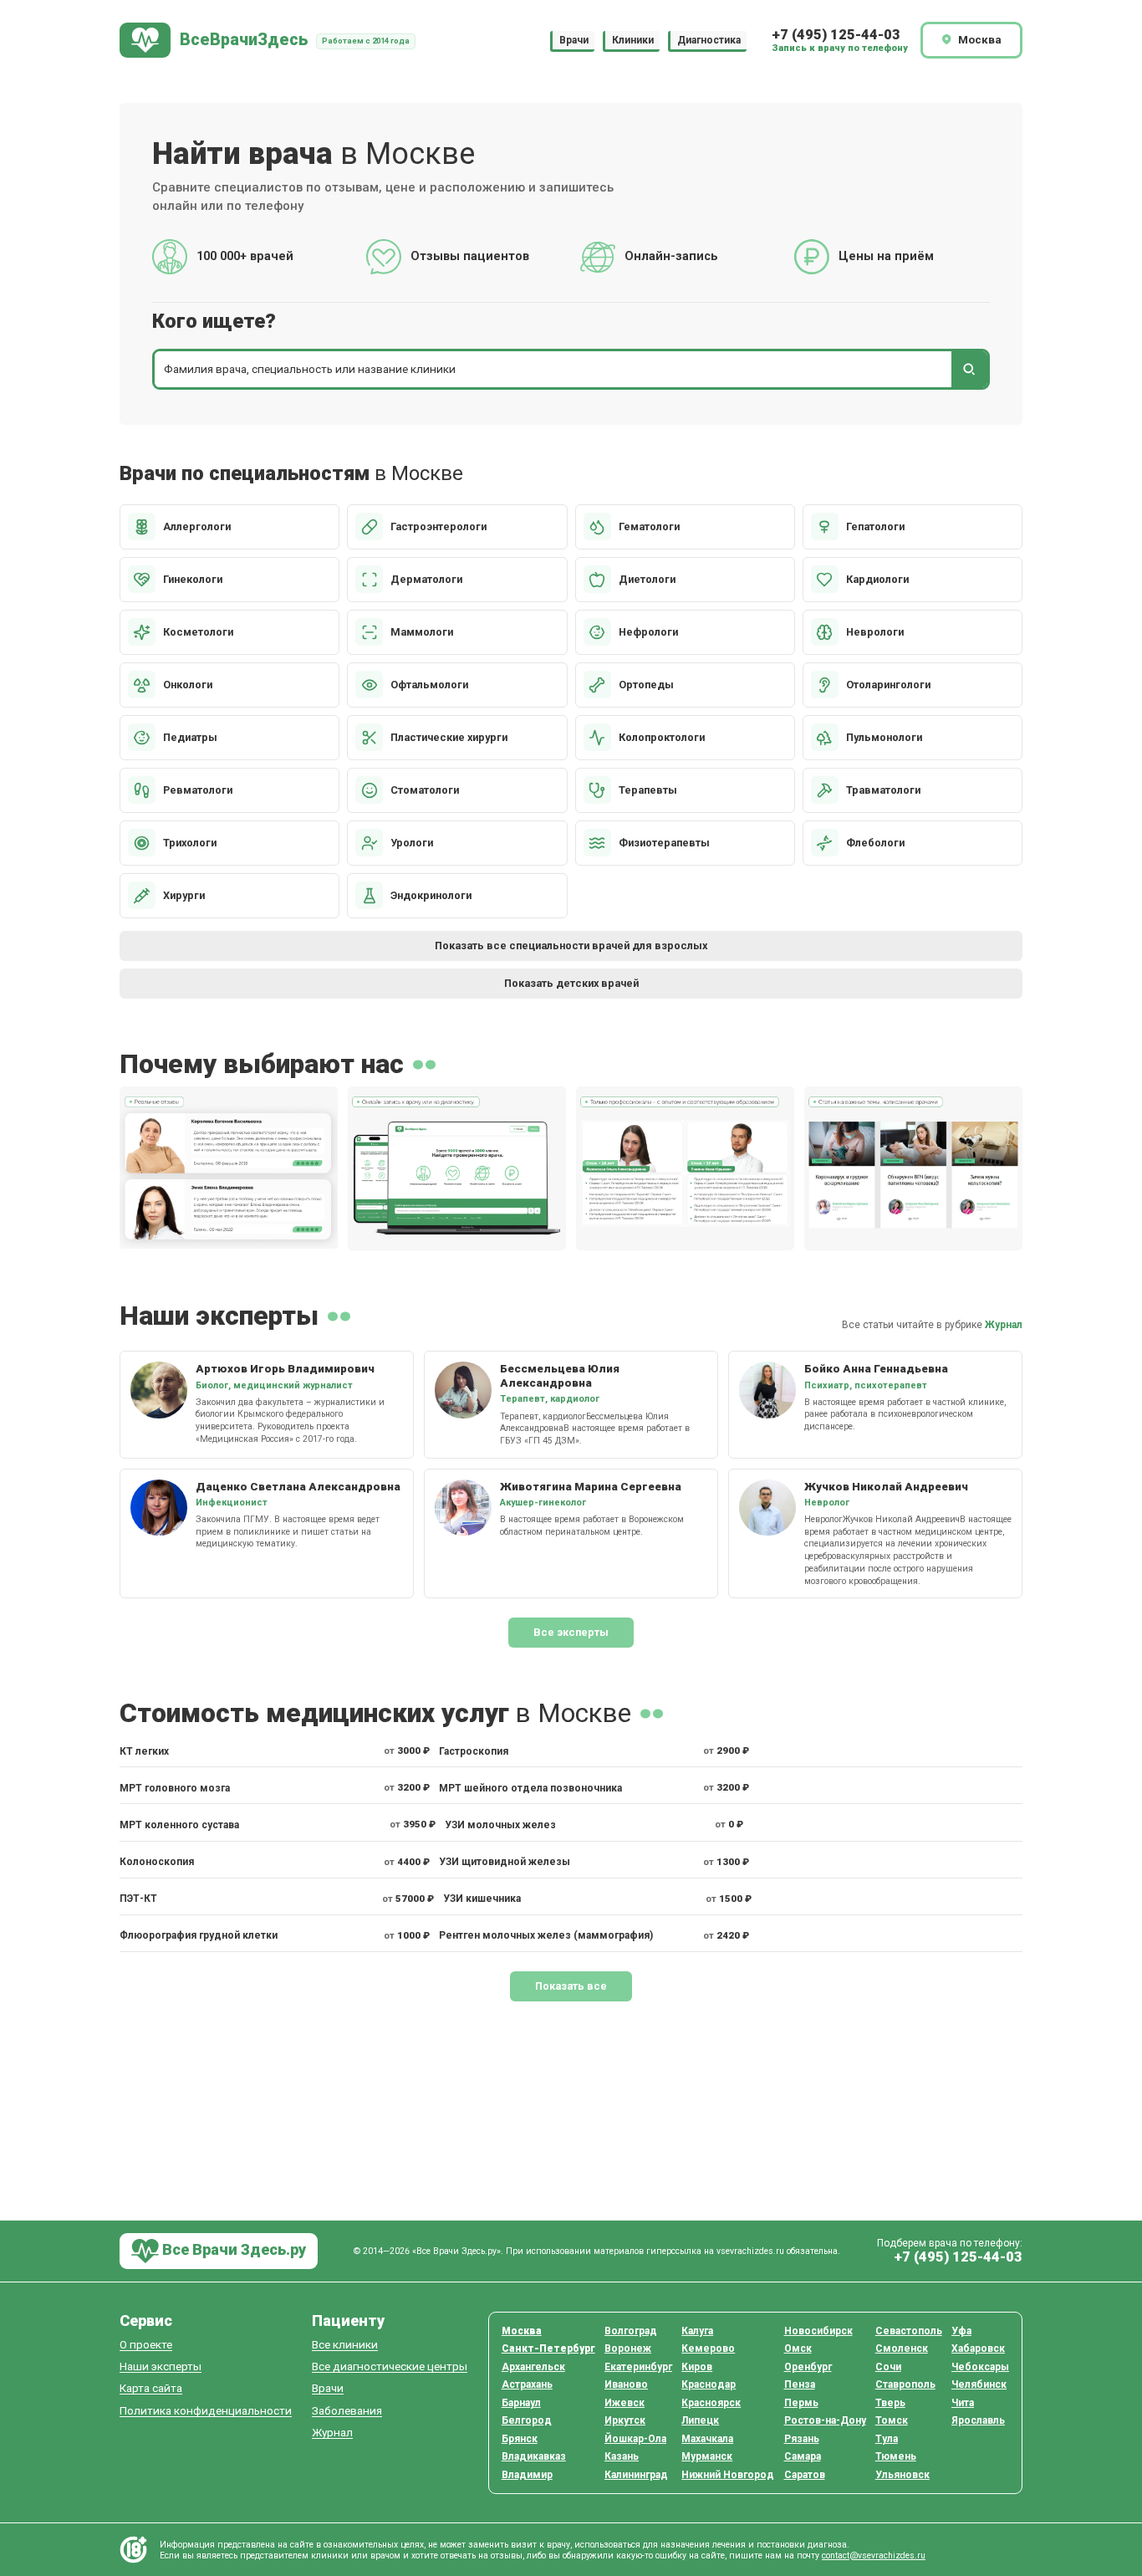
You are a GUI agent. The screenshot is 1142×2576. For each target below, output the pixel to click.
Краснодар (709, 2384)
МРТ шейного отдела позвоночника (530, 1788)
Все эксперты (571, 1632)
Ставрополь (905, 2384)
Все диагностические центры (390, 2366)
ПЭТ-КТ (138, 1899)
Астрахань (527, 2384)
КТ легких (144, 1751)
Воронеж (628, 2349)
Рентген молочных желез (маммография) (546, 1935)
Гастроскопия (474, 1751)
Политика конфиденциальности (206, 2411)
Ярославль (978, 2420)
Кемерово (708, 2349)
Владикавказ (534, 2456)
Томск (892, 2420)
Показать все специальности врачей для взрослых (571, 946)
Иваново (626, 2384)
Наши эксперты (161, 2366)
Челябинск (979, 2384)
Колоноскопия (157, 1862)
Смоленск (902, 2349)
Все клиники (345, 2345)
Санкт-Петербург (548, 2349)
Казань (622, 2456)
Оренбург (808, 2367)
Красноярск (711, 2403)
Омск (798, 2349)
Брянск (520, 2439)
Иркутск (625, 2420)
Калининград (636, 2475)
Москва (522, 2331)
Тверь (890, 2403)
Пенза (800, 2384)
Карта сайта (151, 2388)
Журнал (1004, 1325)
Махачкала (707, 2439)
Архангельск (533, 2367)
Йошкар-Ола (635, 2439)
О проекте (146, 2345)
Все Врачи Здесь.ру (232, 2249)
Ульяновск (902, 2475)
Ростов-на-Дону (825, 2420)
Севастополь (909, 2331)
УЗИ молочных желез (500, 1825)
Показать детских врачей (571, 983)
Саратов (805, 2475)
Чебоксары (980, 2367)
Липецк (700, 2420)
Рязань (802, 2439)
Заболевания (347, 2411)
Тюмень (896, 2456)
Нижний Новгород (728, 2475)
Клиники (633, 40)
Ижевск (625, 2403)
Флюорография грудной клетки (199, 1935)
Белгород (527, 2420)
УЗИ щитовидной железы (505, 1862)
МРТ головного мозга (175, 1788)
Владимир (527, 2475)
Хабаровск (978, 2349)
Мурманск (707, 2456)
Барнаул (521, 2403)
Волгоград (631, 2331)
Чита (963, 2403)
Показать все (571, 1986)
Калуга (697, 2331)
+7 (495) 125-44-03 (836, 35)
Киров (697, 2367)
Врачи (574, 40)
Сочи (888, 2367)
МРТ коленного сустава (179, 1825)
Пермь (801, 2403)
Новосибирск (818, 2331)
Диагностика (709, 40)
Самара (803, 2456)
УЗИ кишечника (482, 1899)
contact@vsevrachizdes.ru (874, 2556)
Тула (887, 2439)
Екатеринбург (638, 2367)
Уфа (961, 2331)
